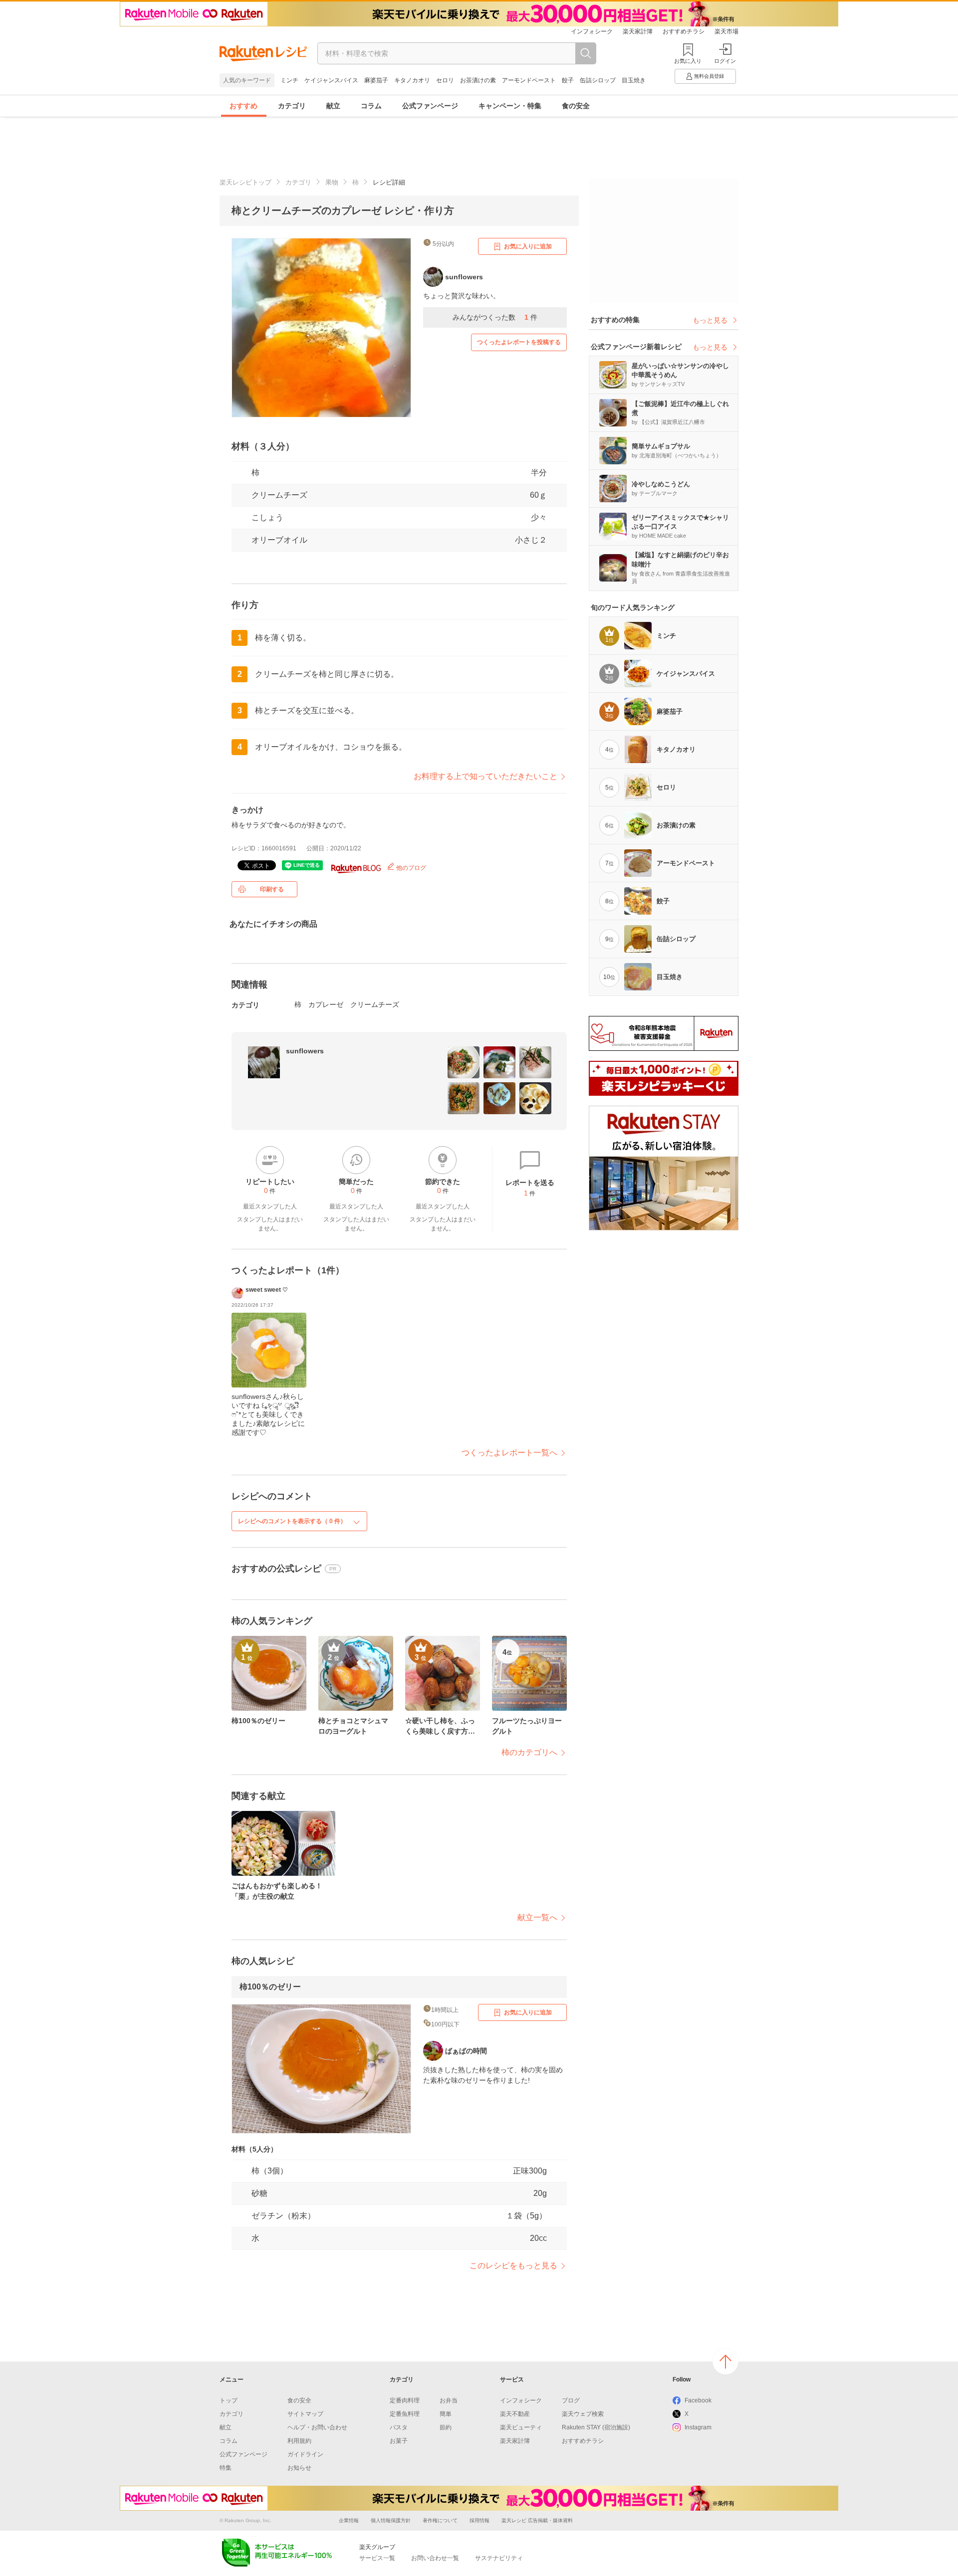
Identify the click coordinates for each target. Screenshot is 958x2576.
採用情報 (479, 2520)
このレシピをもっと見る (513, 2266)
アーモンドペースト (529, 80)
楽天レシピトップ (245, 182)
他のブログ (410, 868)
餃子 (568, 80)
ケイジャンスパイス (331, 80)
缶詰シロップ (598, 80)
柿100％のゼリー (270, 1987)
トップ (229, 2400)
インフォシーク (592, 31)
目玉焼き (634, 80)
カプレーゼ (326, 1004)
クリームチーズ (279, 495)
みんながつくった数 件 (495, 317)
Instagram (698, 2427)
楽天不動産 (515, 2414)
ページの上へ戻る (725, 2362)
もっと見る (710, 320)
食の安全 (576, 106)
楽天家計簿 (638, 31)
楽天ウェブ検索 (583, 2414)
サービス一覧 (377, 2558)
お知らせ (299, 2468)
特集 (226, 2468)
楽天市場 (726, 31)
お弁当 (449, 2400)
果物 (332, 182)
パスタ (399, 2427)
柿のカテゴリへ (529, 1752)
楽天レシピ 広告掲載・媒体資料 (537, 2520)
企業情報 (349, 2520)
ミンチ (289, 80)
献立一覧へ (537, 1917)
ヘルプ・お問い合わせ (317, 2427)
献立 (333, 106)
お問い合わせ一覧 (435, 2558)
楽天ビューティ (521, 2427)
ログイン (725, 61)
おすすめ (243, 106)
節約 (446, 2427)
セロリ (445, 80)
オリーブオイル (279, 540)
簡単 (446, 2414)
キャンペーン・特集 (510, 106)
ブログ (571, 2400)
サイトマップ (305, 2414)
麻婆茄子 (376, 80)
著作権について (440, 2520)
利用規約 (299, 2441)
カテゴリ (292, 106)
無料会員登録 (709, 76)
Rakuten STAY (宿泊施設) (596, 2427)
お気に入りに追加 (528, 246)
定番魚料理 (405, 2414)
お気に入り (688, 61)
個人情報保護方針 (391, 2520)
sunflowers (305, 1051)
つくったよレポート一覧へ (509, 1453)
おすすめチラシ (684, 31)
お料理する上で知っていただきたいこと (485, 776)
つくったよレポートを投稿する (519, 342)
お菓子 (399, 2441)
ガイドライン (305, 2454)
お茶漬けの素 (478, 80)
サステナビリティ (499, 2558)
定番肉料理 (405, 2400)
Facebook (698, 2400)
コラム (371, 106)
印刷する (272, 889)
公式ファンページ (430, 106)
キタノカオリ (412, 80)
